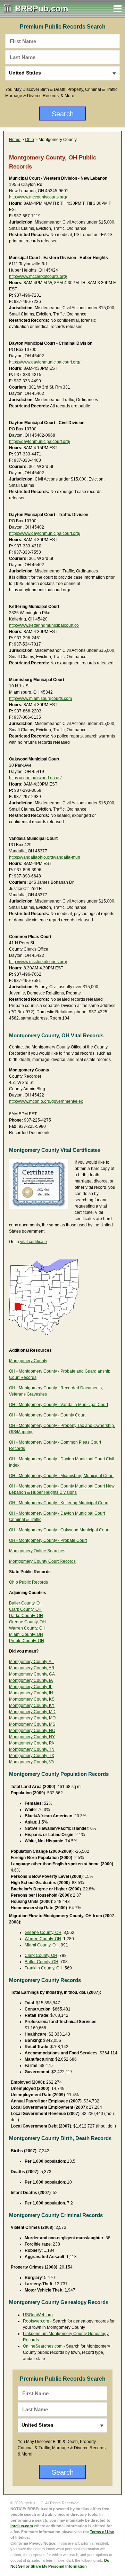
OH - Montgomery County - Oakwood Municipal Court (59, 1530)
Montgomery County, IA (31, 1680)
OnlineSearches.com (43, 2346)
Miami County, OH (26, 1634)
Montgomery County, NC (32, 1731)
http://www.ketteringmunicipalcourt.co (44, 625)
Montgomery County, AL (31, 1662)
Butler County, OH (26, 1603)
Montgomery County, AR (32, 1668)
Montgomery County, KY (32, 1705)
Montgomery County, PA (32, 1743)
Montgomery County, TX (32, 1756)
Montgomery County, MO (32, 1718)
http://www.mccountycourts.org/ (38, 197)
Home (15, 140)
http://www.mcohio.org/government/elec (46, 1101)
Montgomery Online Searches (37, 1551)
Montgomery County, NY (32, 1737)
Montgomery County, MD (32, 1712)
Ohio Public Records (28, 1582)
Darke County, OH (26, 1616)
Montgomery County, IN (31, 1693)
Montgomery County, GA (32, 1674)
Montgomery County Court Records (42, 1561)
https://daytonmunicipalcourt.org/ (40, 442)
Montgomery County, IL (31, 1687)
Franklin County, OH (44, 1968)
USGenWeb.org (38, 2315)
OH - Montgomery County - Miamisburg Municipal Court (61, 1476)
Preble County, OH (27, 1641)
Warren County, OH (27, 1628)
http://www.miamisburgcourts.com (40, 698)
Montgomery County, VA (32, 1762)
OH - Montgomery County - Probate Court (48, 1540)
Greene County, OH (27, 1622)
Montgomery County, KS (32, 1699)
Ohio (30, 140)
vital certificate (34, 1242)
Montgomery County (28, 1361)
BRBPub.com (41, 9)
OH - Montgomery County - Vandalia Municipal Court (59, 1405)
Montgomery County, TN (32, 1749)
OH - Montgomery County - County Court (47, 1415)
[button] (118, 9)
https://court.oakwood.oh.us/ (35, 778)
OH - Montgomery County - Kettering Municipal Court (59, 1503)
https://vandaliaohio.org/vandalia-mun (45, 857)
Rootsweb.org (36, 2321)
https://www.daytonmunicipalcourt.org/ (45, 362)
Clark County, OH (25, 1609)
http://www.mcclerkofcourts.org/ (38, 276)
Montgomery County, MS (32, 1724)
